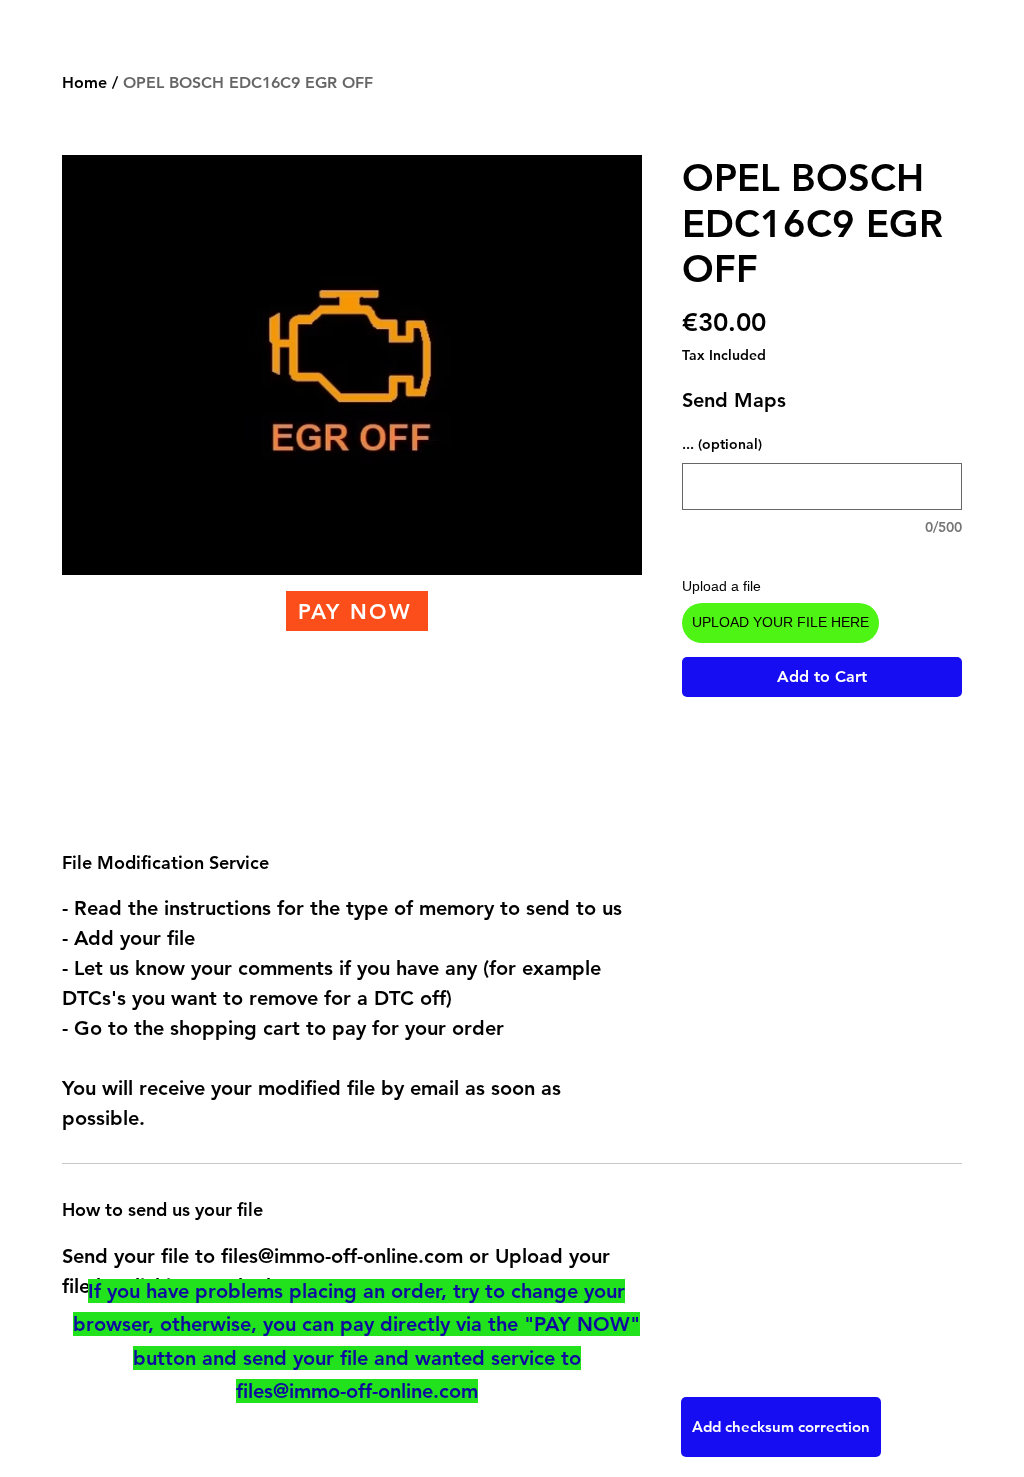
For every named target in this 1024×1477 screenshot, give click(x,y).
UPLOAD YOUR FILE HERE (780, 622)
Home (84, 82)
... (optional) (722, 444)
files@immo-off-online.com (357, 1391)
